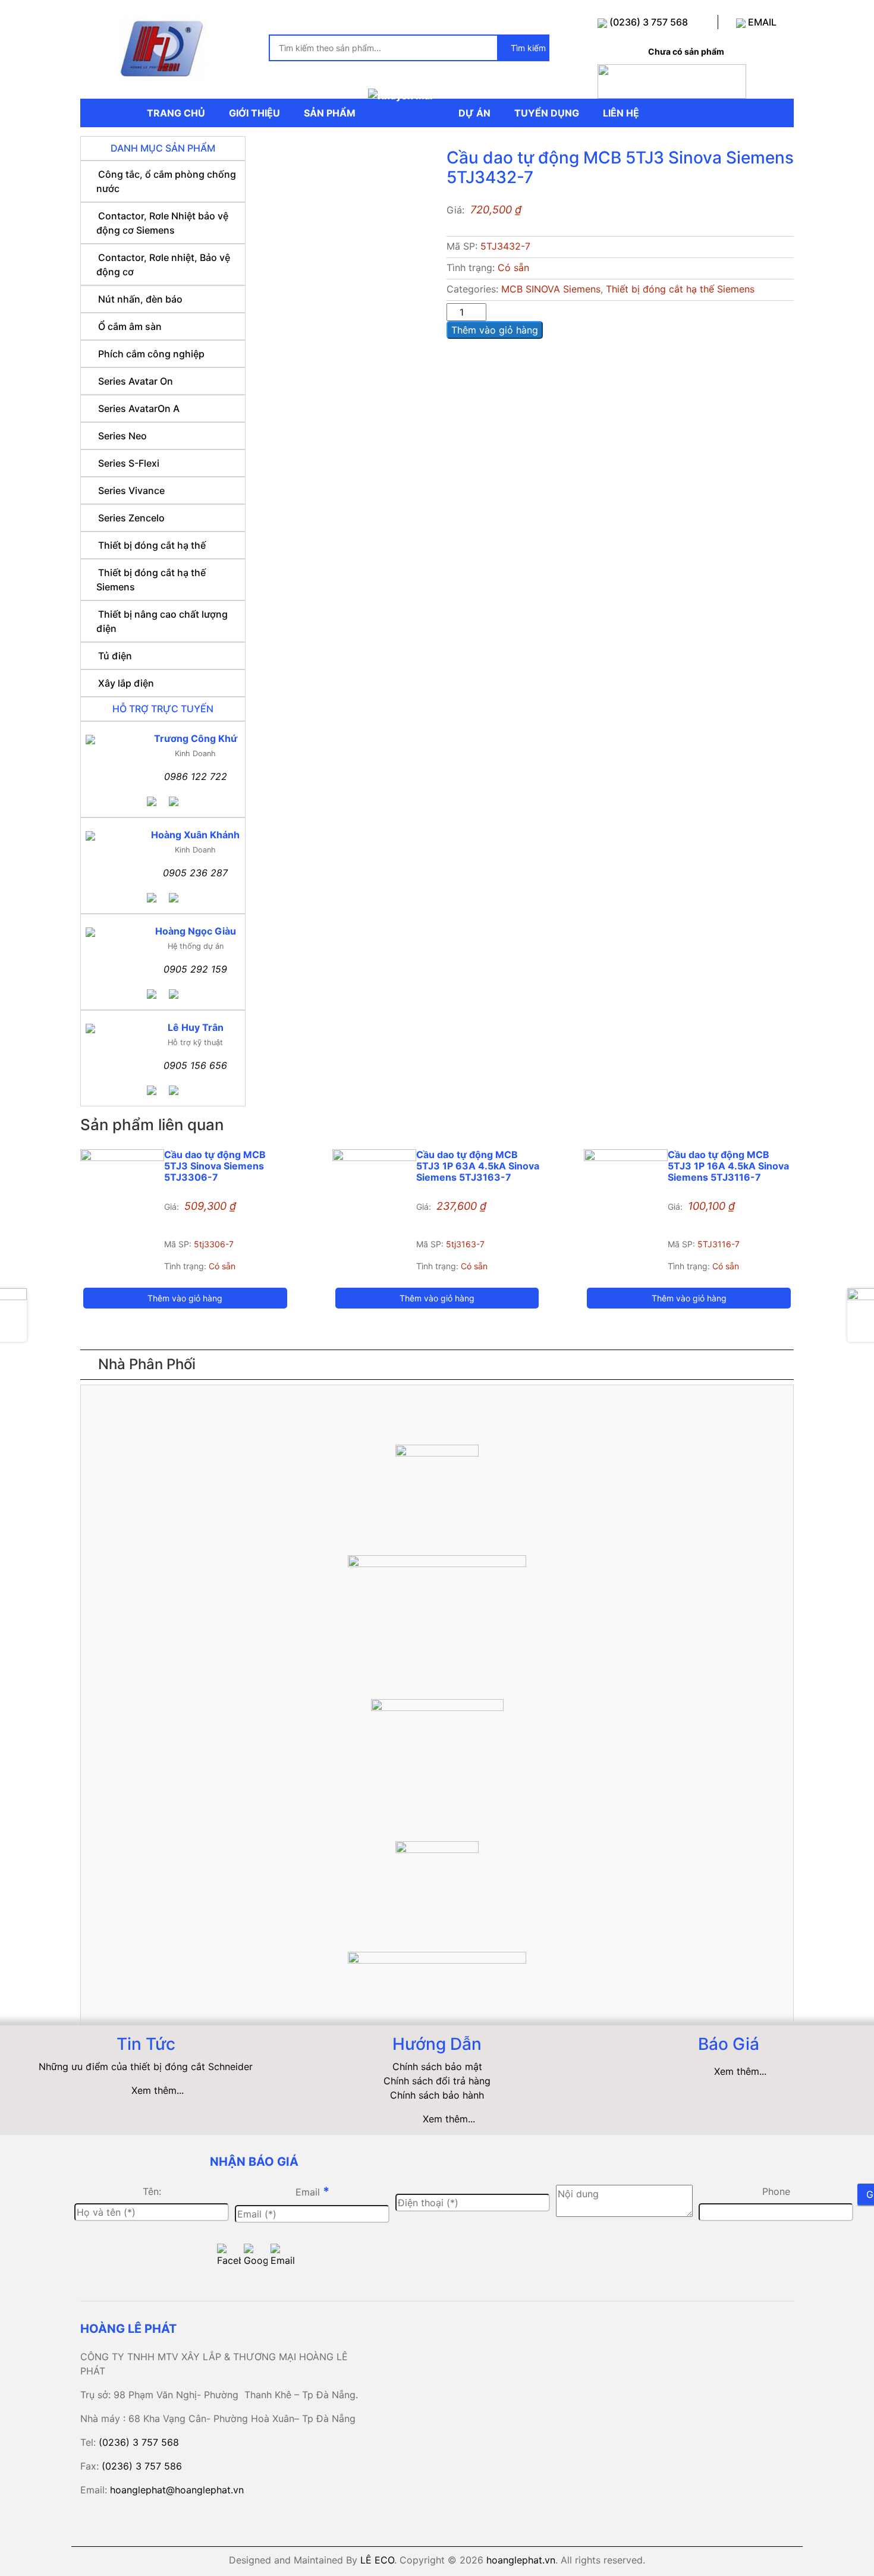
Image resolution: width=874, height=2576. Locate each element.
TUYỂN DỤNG (547, 113)
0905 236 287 (195, 873)
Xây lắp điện (126, 683)
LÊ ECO (377, 2560)
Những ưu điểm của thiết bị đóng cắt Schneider (146, 2067)
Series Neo (122, 436)
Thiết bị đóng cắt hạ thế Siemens (680, 289)
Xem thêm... (158, 2090)
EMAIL (761, 22)
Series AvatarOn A (139, 408)
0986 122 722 (196, 776)
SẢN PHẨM (330, 113)
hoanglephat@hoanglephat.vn (177, 2490)
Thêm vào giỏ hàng (495, 330)
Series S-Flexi (129, 463)
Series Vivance (131, 490)
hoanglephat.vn (521, 2560)
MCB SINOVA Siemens (551, 289)
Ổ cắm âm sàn (130, 326)
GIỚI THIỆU (254, 113)
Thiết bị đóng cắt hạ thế (152, 545)
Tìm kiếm (527, 48)
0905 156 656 (195, 1065)
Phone (776, 2191)
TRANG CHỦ (176, 113)
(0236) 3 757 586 (142, 2466)
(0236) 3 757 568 (647, 22)
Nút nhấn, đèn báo (140, 299)
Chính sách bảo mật (437, 2067)
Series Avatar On (136, 381)
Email (312, 2191)
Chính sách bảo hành (437, 2095)
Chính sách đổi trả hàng (437, 2081)
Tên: (152, 2191)
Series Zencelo (131, 518)
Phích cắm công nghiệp (151, 354)
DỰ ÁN (474, 113)
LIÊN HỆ (621, 113)
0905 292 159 (195, 969)
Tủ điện (115, 656)
